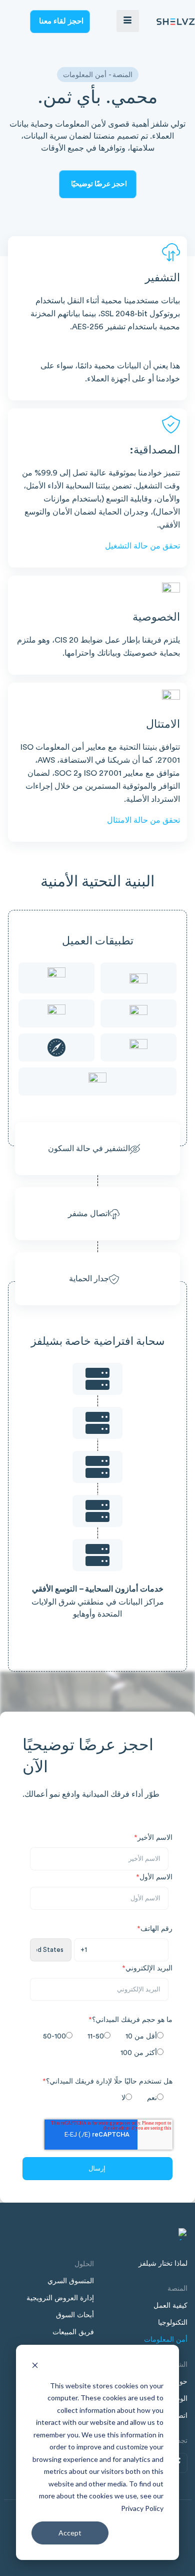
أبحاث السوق (75, 2315)
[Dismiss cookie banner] (35, 2367)
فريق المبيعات (73, 2332)
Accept (70, 2533)
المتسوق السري (71, 2281)
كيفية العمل (170, 2306)
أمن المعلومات (166, 2340)
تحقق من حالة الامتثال (143, 820)
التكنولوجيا (173, 2323)
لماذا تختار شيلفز (163, 2264)
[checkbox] (95, 2046)
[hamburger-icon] (128, 21)
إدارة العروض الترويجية (60, 2298)
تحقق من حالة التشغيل (142, 546)
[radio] (142, 2037)
